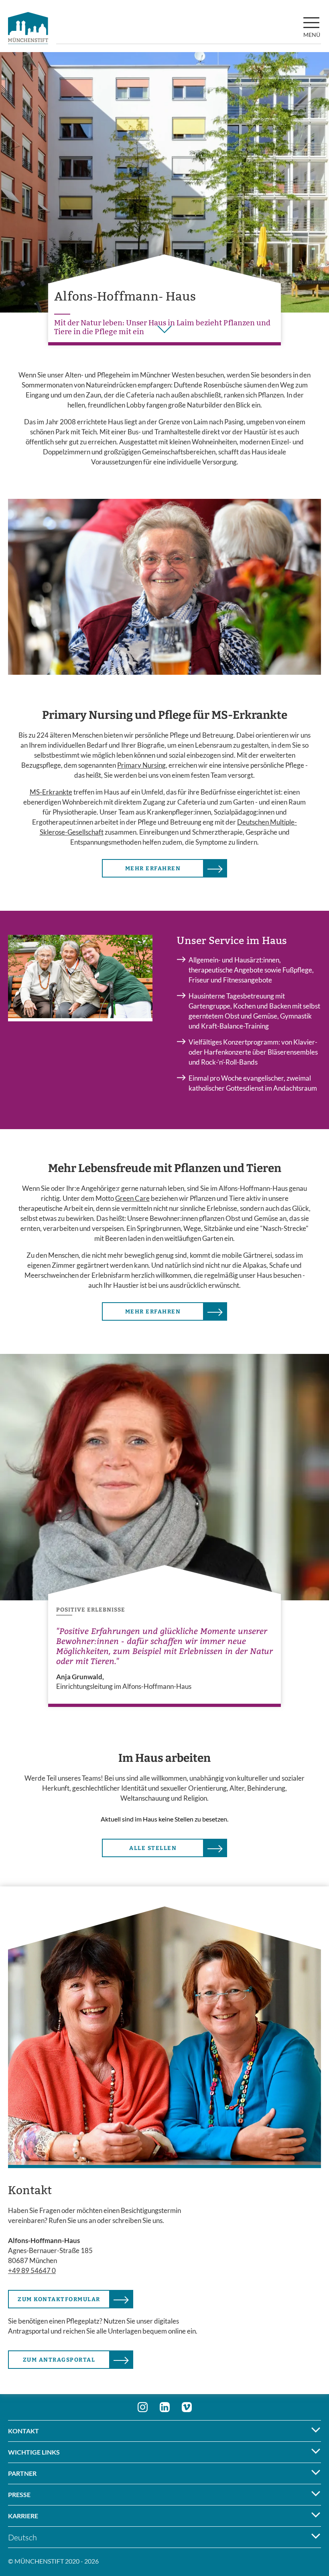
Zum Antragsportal (59, 2360)
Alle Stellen (153, 1848)
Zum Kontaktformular (59, 2299)
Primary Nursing (141, 765)
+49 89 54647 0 (32, 2270)
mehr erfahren (153, 868)
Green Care (132, 1198)
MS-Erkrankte (51, 792)
